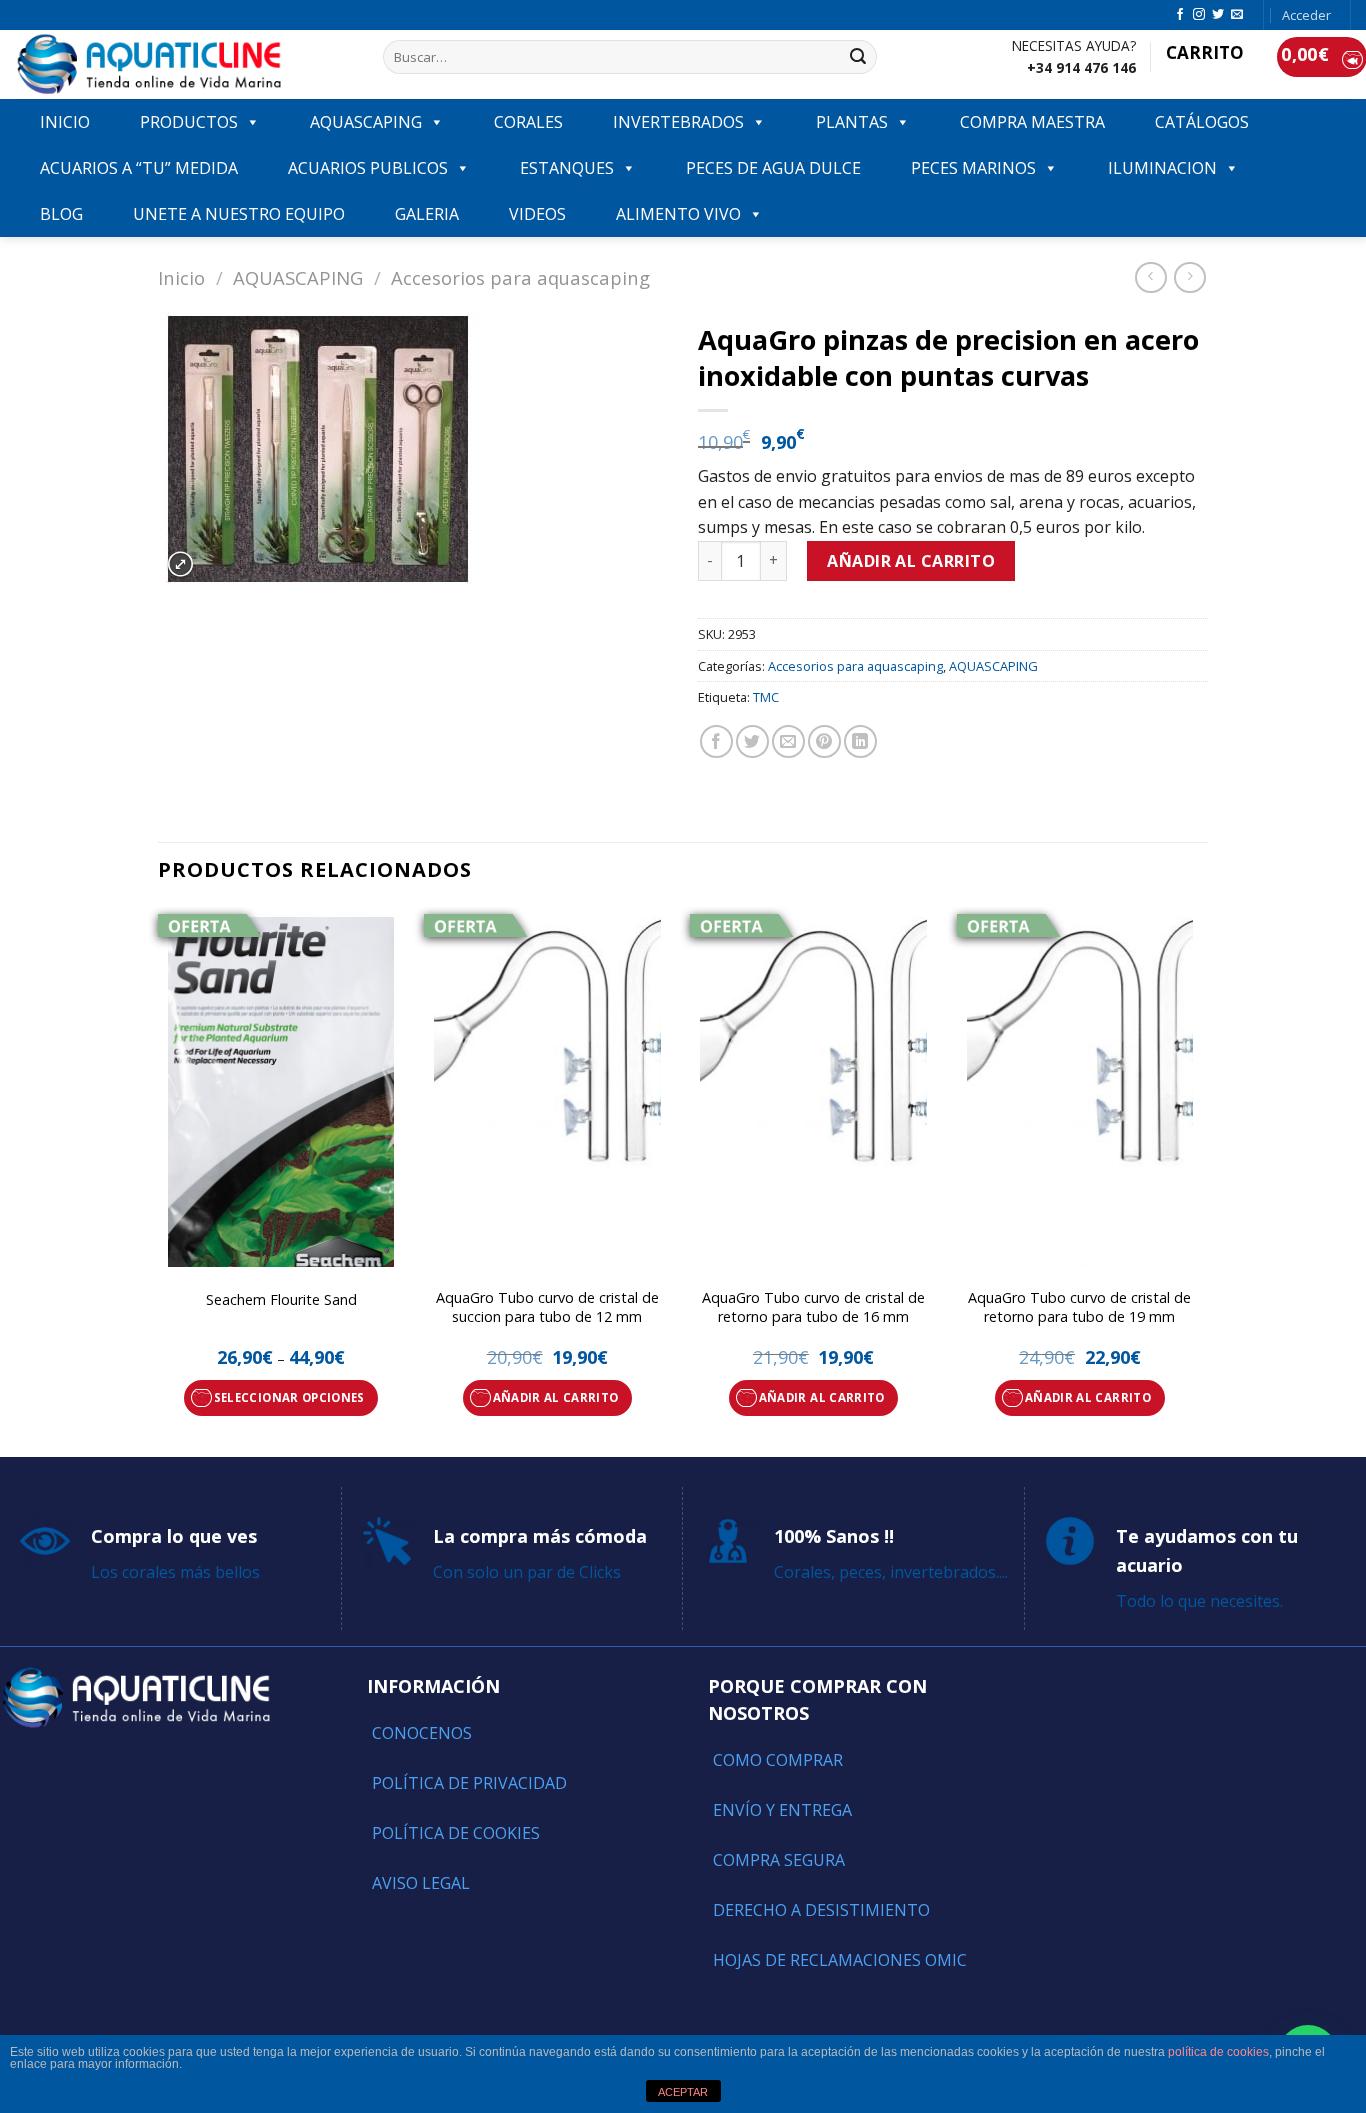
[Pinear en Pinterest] (824, 741)
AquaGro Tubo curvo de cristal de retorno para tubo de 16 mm (813, 1307)
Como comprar (778, 1760)
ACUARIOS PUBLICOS (368, 168)
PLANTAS (852, 122)
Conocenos (422, 1733)
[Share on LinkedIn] (860, 741)
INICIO (65, 122)
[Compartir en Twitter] (752, 741)
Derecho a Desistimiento (821, 1910)
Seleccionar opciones (289, 1397)
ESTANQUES (567, 168)
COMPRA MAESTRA (1032, 122)
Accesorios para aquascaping (520, 277)
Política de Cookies (456, 1833)
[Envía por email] (788, 741)
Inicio (181, 277)
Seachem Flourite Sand (281, 1300)
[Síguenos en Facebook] (1180, 15)
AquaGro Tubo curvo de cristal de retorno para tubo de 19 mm (1079, 1307)
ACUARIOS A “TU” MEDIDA (139, 168)
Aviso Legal (421, 1883)
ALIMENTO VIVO (678, 214)
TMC (766, 697)
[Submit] (858, 57)
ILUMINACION (1162, 168)
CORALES (528, 122)
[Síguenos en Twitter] (1218, 15)
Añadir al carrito (911, 561)
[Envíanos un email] (1237, 15)
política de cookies (1218, 2052)
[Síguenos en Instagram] (1199, 15)
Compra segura (779, 1860)
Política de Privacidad (469, 1783)
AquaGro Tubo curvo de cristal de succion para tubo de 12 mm (547, 1307)
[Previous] (159, 1180)
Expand (180, 564)
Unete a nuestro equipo (239, 214)
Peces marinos (973, 168)
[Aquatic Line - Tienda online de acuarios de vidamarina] (184, 64)
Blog (61, 214)
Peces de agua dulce (773, 168)
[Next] (1202, 1180)
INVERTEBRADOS (678, 122)
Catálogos (1202, 122)
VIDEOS (537, 214)
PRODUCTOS (189, 122)
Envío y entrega (782, 1810)
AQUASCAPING (366, 122)
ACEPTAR (683, 2092)
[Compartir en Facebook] (716, 741)
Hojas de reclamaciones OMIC (840, 1960)
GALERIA (427, 214)
